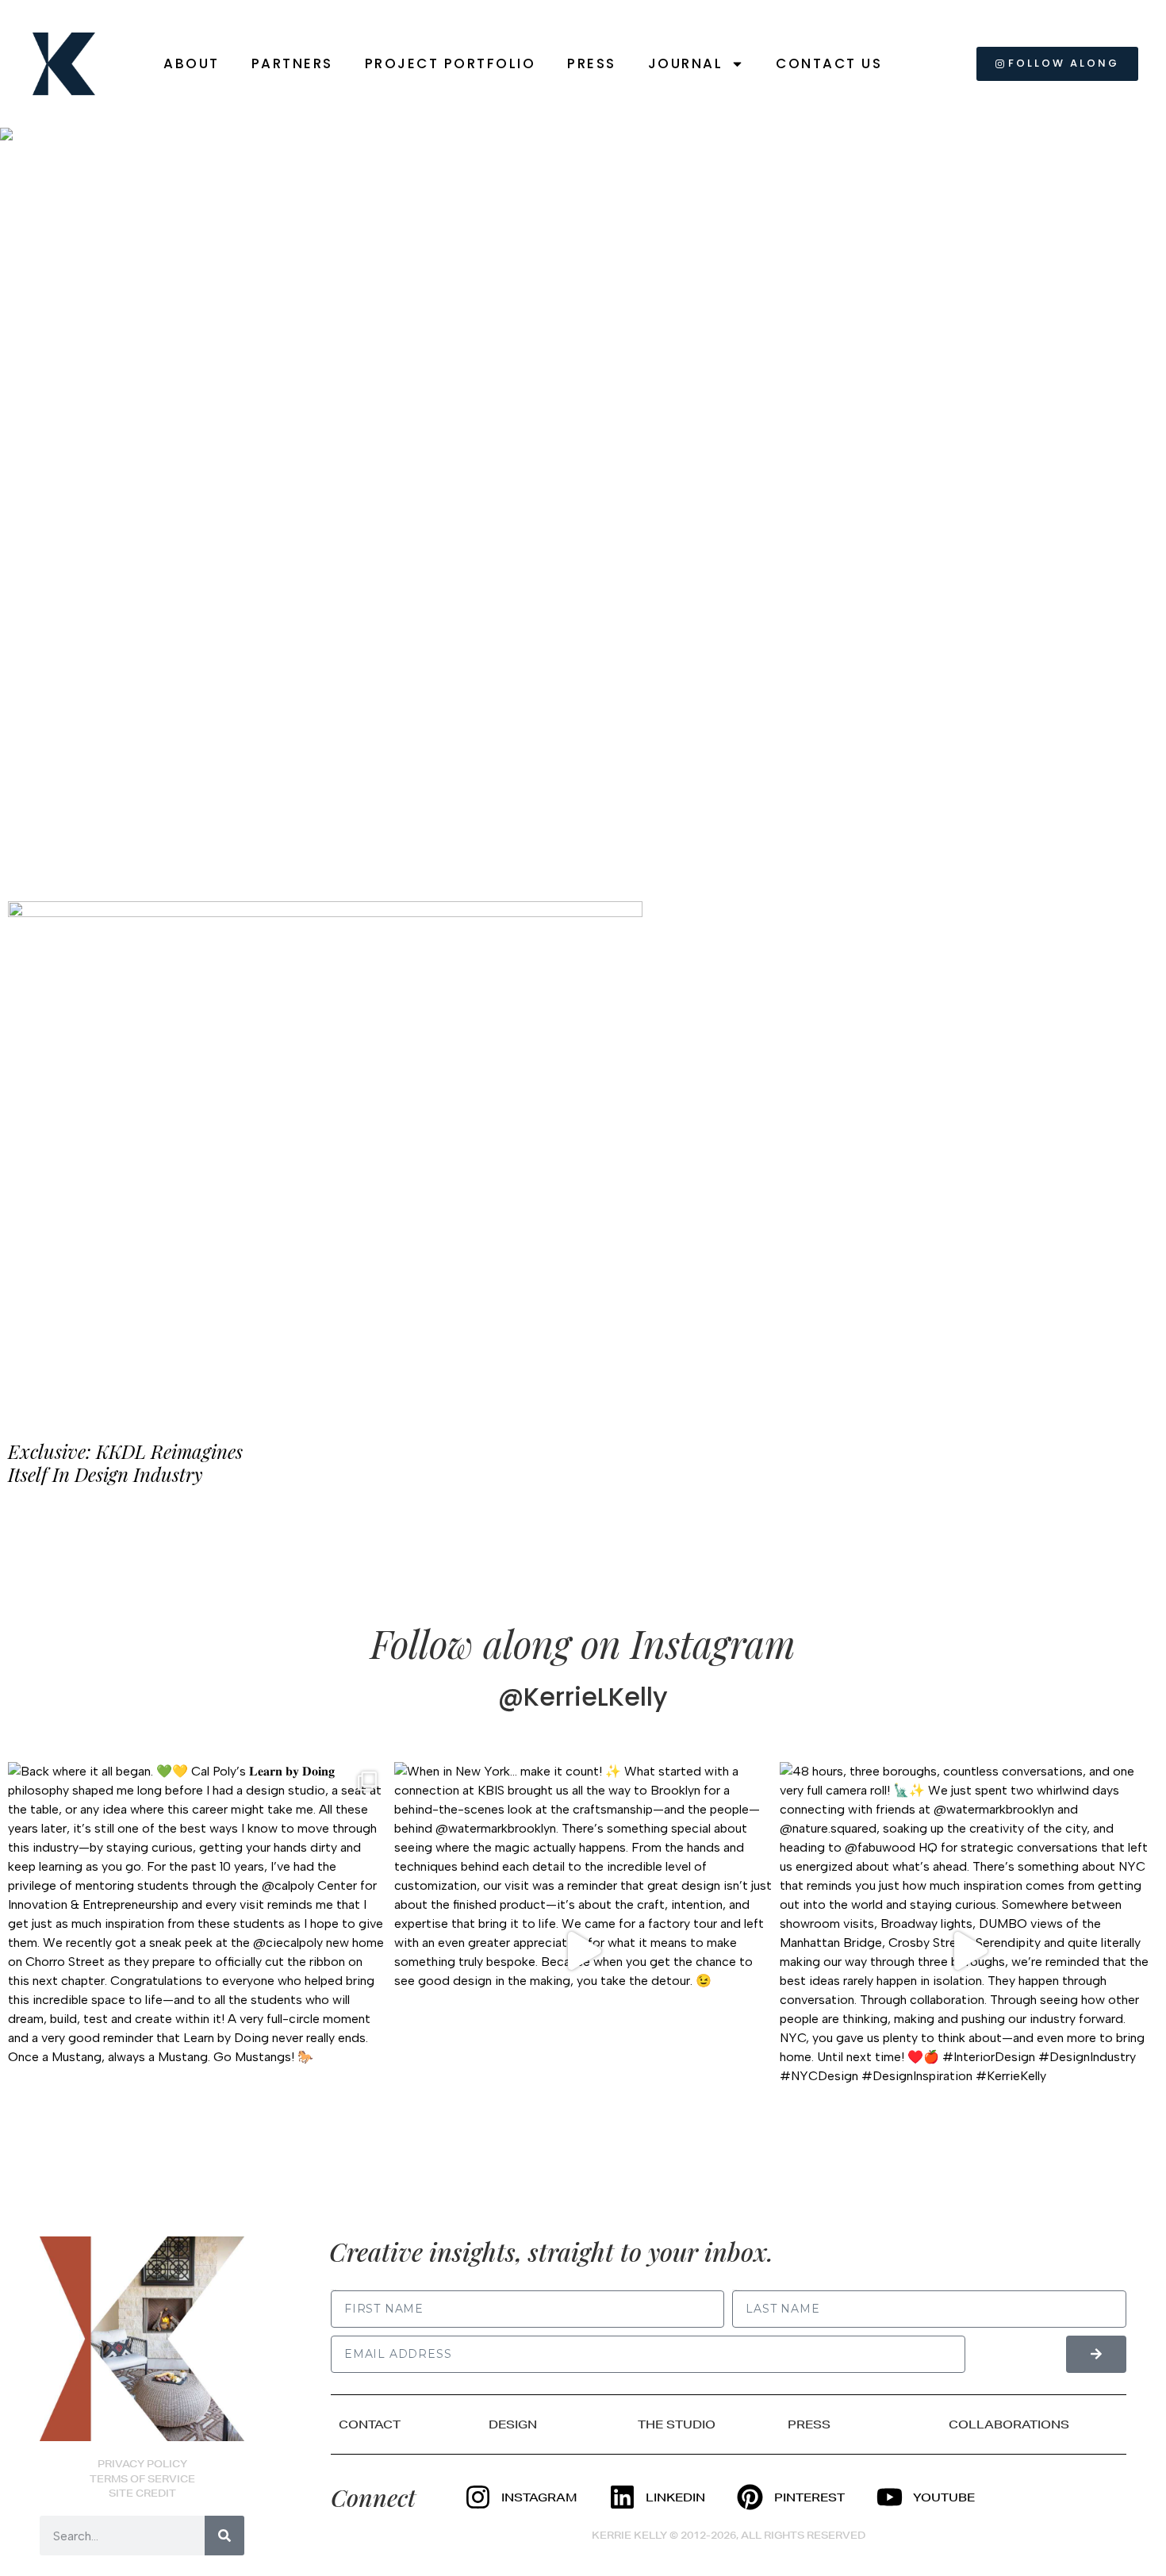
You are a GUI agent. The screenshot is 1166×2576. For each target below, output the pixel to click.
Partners (292, 63)
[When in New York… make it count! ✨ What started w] (583, 1951)
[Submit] (1096, 2354)
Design (513, 2424)
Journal (686, 63)
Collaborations (1009, 2424)
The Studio (677, 2424)
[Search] (224, 2536)
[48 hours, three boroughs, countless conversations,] (969, 1951)
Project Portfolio (451, 63)
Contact (370, 2424)
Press (592, 63)
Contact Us (829, 63)
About (192, 63)
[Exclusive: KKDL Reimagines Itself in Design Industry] (325, 1156)
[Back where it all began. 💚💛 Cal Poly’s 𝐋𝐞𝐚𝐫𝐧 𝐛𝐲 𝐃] (197, 1951)
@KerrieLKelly (583, 1697)
